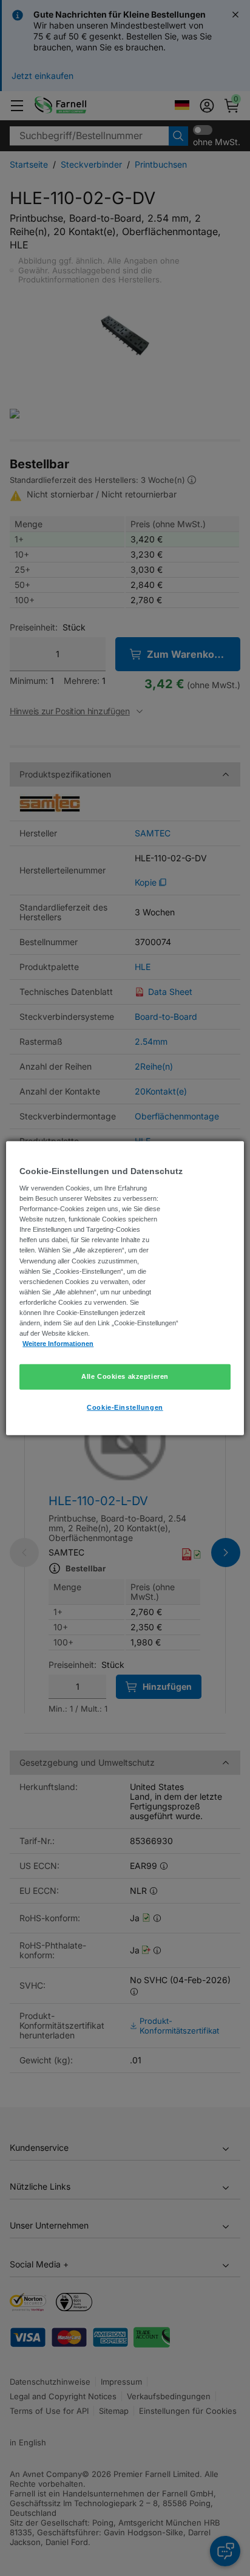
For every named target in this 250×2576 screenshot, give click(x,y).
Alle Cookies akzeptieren (125, 1376)
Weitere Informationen (58, 1344)
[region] (125, 1288)
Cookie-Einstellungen (125, 1407)
